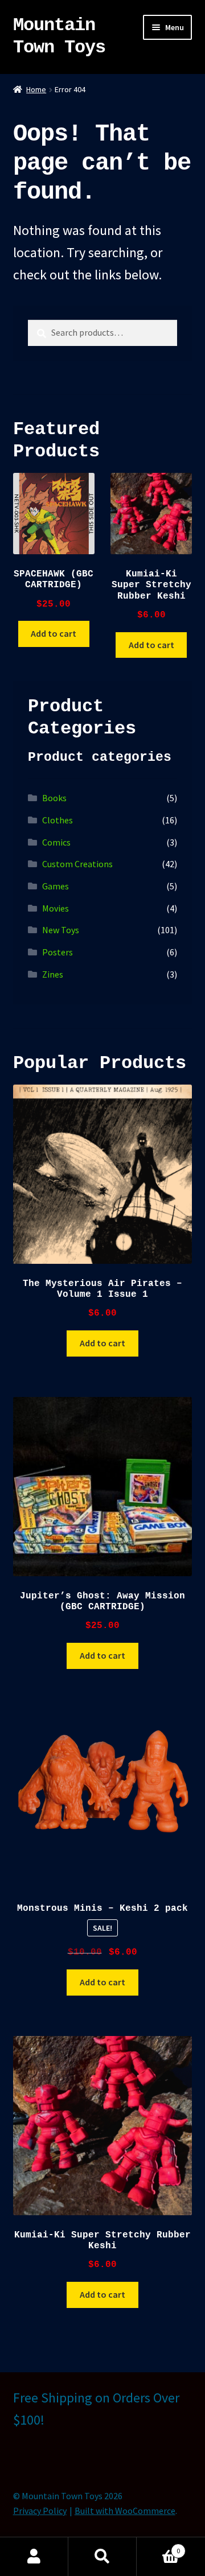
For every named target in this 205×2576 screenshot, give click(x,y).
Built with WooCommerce (125, 2511)
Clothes (58, 820)
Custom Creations (77, 864)
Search (102, 2557)
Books (54, 798)
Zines (53, 974)
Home (36, 89)
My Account (34, 2557)
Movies (56, 908)
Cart (158, 2547)
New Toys (61, 930)
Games (56, 886)
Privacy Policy (40, 2511)
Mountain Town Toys (59, 36)
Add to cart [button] (54, 633)
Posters (58, 952)
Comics (56, 842)
